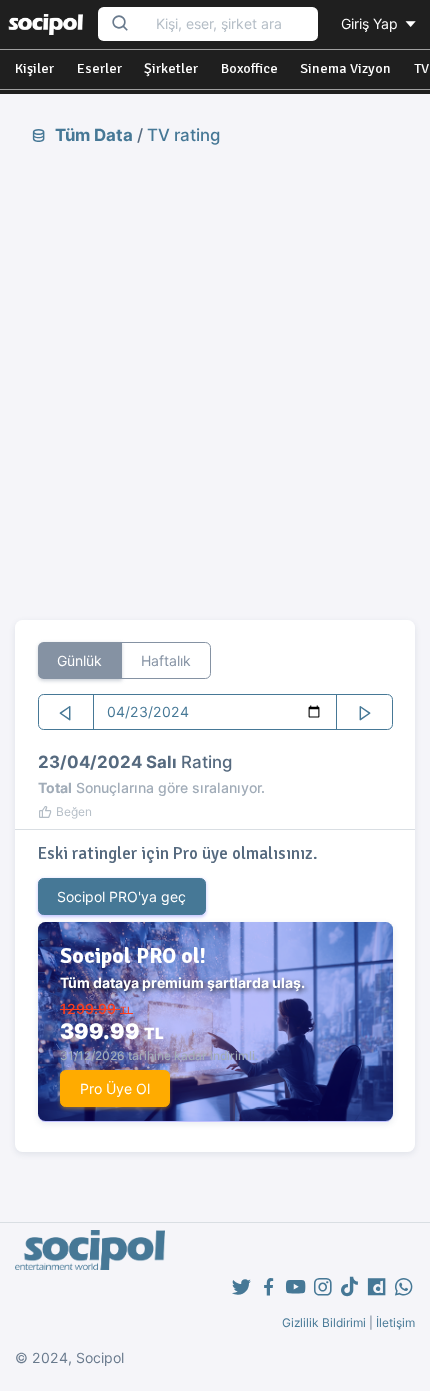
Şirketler (171, 68)
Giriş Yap (371, 23)
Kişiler (34, 68)
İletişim (395, 1322)
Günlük (79, 660)
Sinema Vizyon (345, 68)
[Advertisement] (215, 382)
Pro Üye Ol (115, 1088)
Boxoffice (249, 68)
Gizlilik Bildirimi (324, 1322)
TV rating (183, 135)
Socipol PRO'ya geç (121, 896)
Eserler (99, 68)
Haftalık (166, 660)
